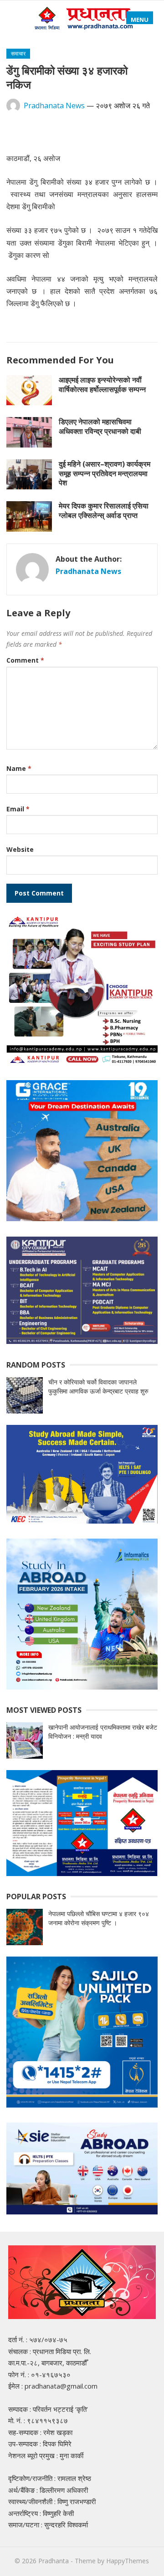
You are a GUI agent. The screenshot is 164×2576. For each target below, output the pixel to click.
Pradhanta (54, 2561)
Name (19, 768)
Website (20, 849)
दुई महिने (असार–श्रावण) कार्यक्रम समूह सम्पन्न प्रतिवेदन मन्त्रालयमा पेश (105, 473)
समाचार (18, 53)
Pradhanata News (54, 106)
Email (18, 809)
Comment (25, 660)
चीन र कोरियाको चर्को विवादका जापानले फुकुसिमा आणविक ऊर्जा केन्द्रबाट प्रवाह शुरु (98, 1386)
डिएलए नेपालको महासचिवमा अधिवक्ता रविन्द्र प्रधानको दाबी (100, 426)
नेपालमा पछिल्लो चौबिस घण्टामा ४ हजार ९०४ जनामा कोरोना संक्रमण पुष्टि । (99, 1918)
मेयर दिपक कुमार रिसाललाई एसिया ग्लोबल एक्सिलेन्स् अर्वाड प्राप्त (104, 511)
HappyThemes (128, 2561)
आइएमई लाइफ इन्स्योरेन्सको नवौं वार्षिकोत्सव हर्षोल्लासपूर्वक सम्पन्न (102, 385)
